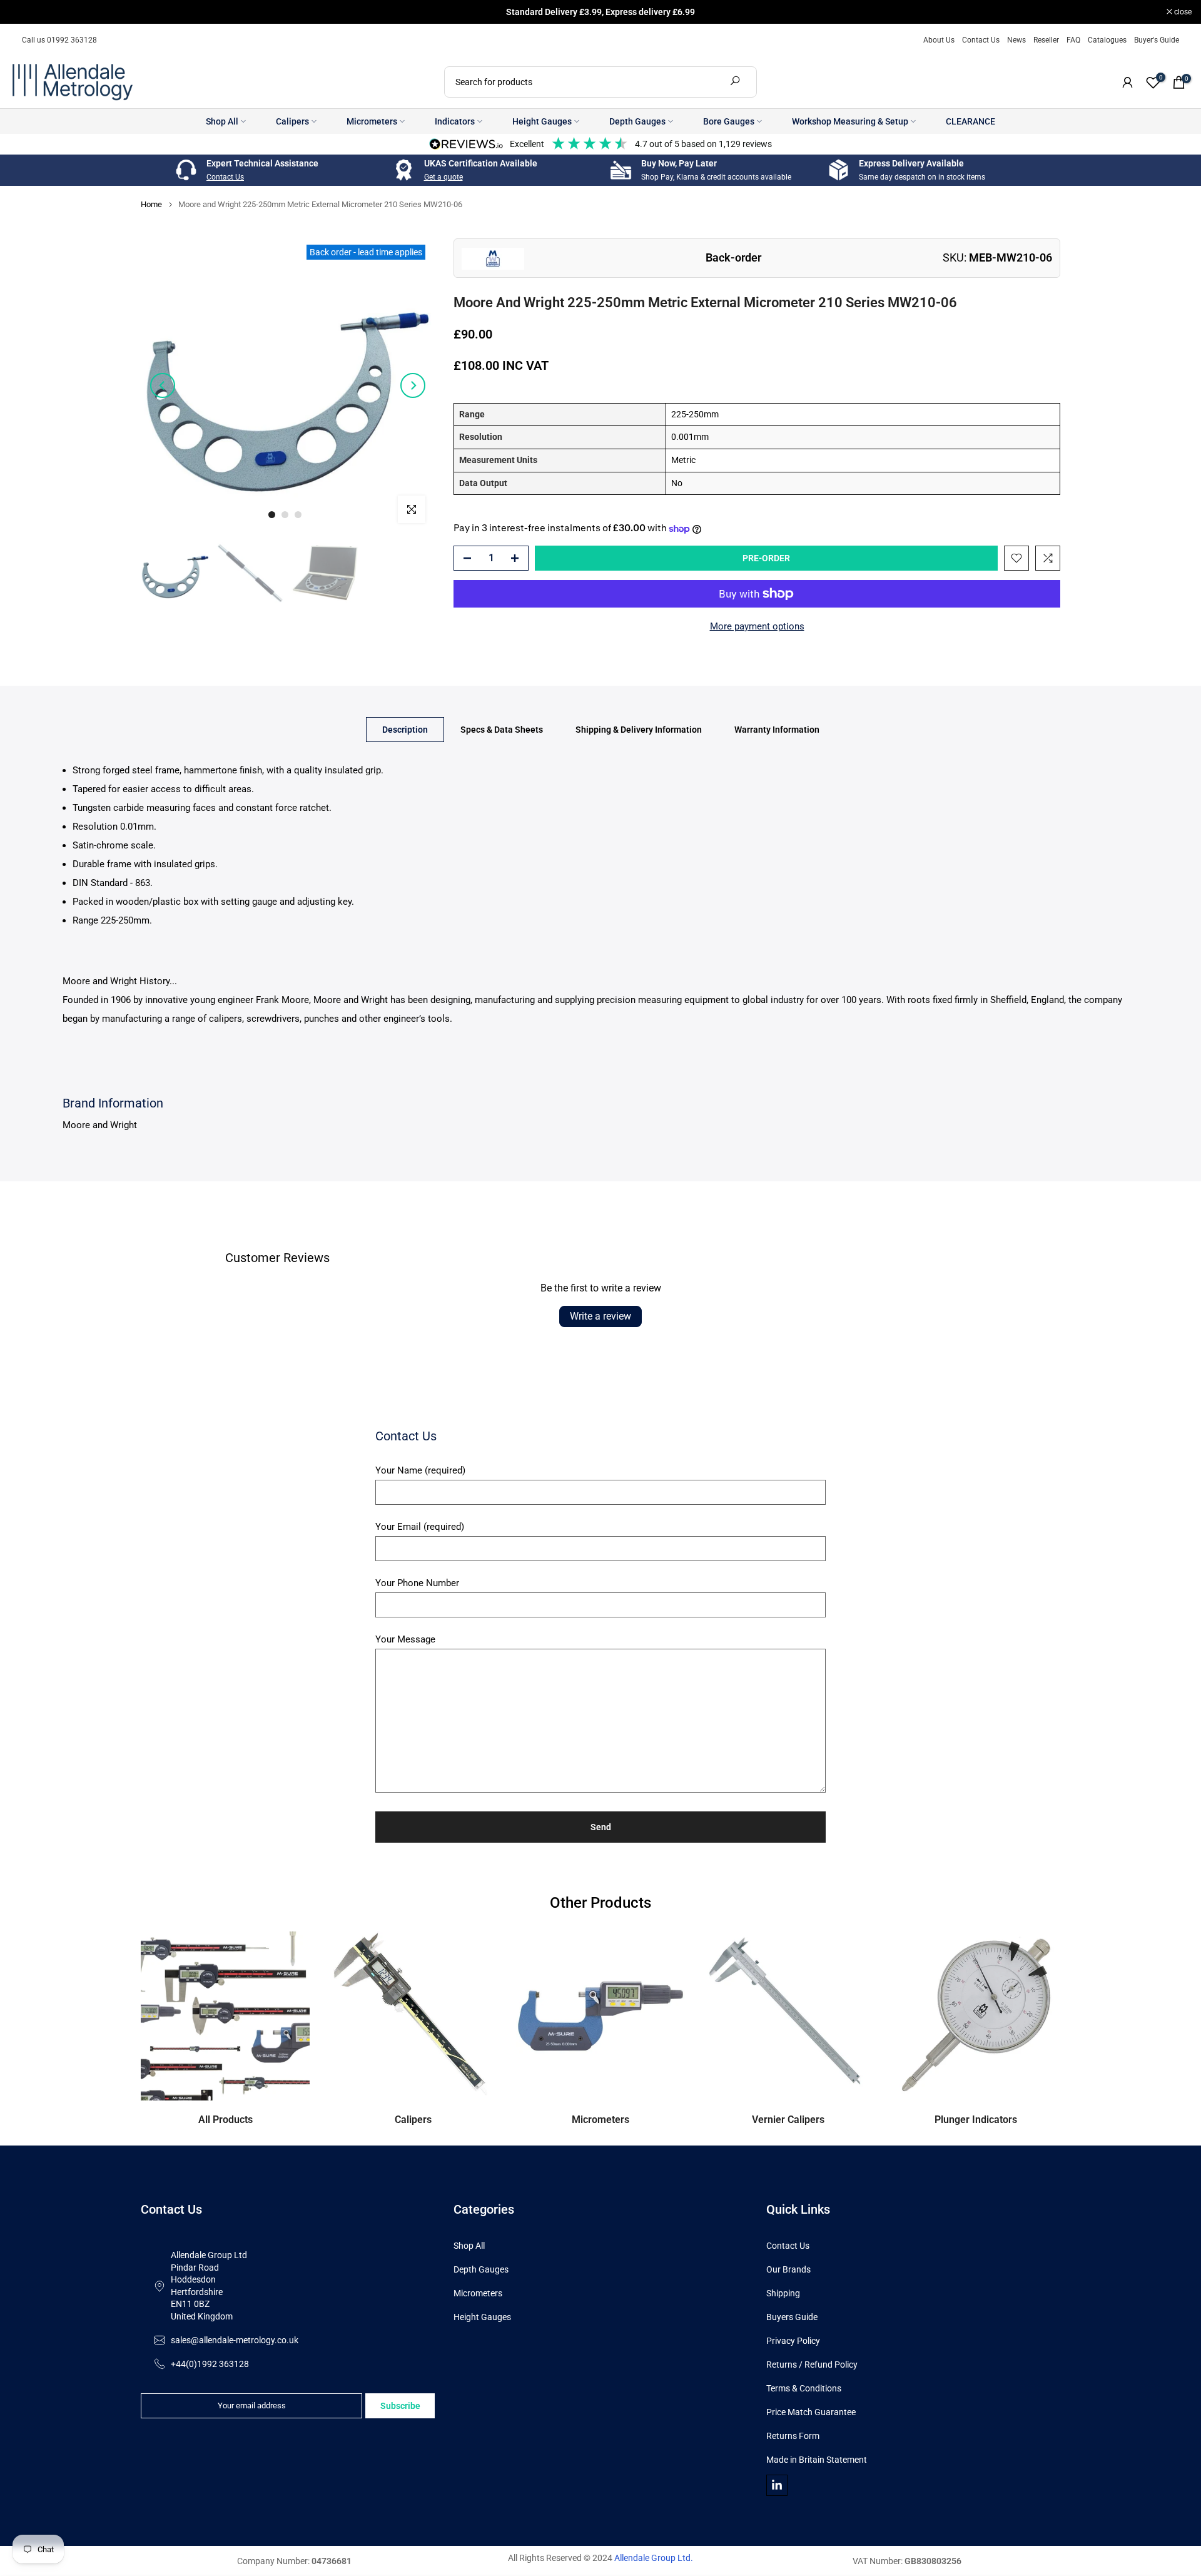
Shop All (222, 121)
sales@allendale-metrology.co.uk (235, 2340)
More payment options (757, 626)
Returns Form (793, 2436)
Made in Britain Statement (817, 2460)
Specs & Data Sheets (502, 729)
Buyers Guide (792, 2317)
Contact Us (981, 40)
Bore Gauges (729, 121)
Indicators (455, 121)
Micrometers (372, 121)
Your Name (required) (420, 1470)
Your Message (405, 1639)
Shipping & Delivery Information (639, 729)
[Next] (413, 385)
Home (151, 204)
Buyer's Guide (1157, 40)
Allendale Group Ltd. (654, 2558)
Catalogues (1107, 40)
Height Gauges (542, 121)
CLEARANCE (970, 121)
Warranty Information (777, 729)
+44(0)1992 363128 (210, 2364)
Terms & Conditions (804, 2388)
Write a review (600, 1316)
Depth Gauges (637, 121)
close (25, 12)
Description (405, 729)
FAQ (1073, 40)
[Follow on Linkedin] (777, 2485)
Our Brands (788, 2269)
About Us (939, 40)
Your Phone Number (417, 1583)
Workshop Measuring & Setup (850, 121)
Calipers (292, 121)
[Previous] (163, 385)
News (1016, 40)
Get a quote (443, 177)
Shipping (783, 2293)
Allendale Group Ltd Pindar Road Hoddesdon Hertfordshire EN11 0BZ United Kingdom (209, 2286)
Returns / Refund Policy (812, 2365)
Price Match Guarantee (811, 2412)
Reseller (1046, 40)
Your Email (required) (420, 1527)
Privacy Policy (793, 2341)
